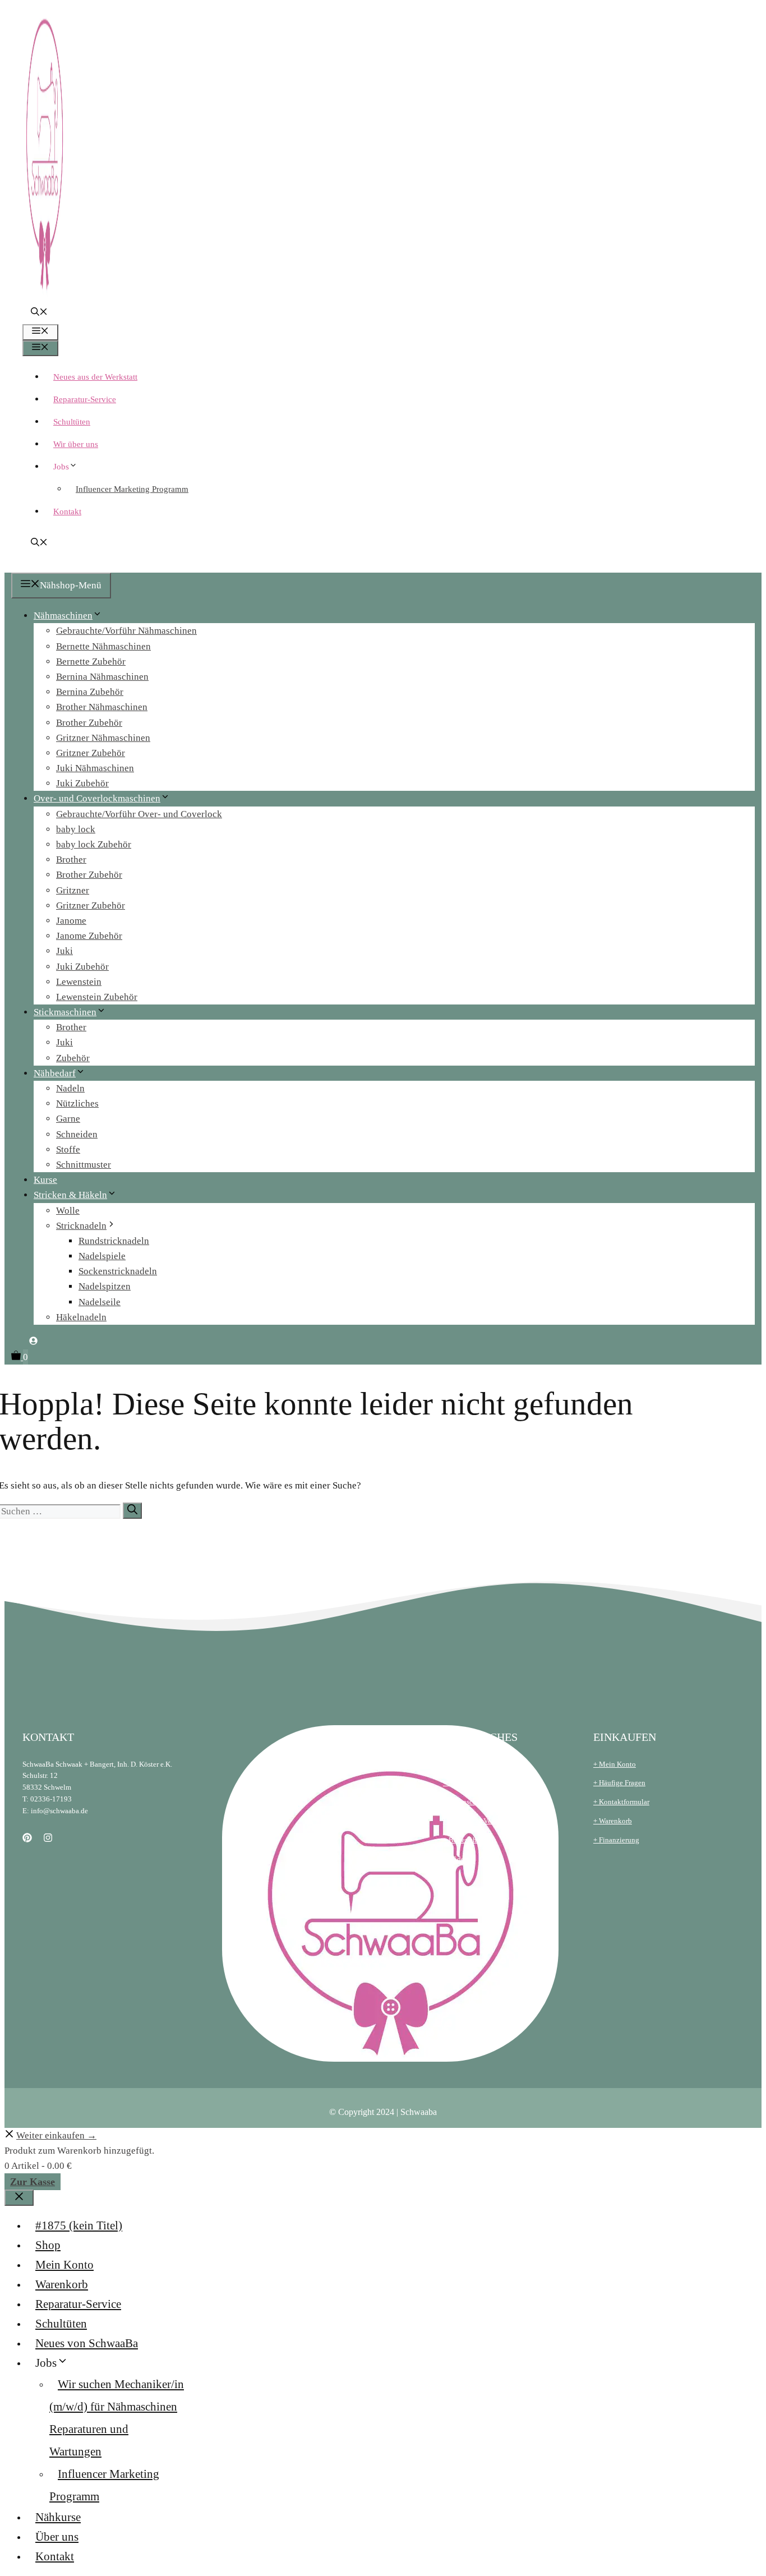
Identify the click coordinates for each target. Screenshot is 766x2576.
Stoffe (68, 1149)
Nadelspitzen (105, 1286)
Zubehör (73, 1058)
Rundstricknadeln (114, 1241)
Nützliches (77, 1103)
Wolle (68, 1211)
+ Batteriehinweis (470, 1840)
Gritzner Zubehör (91, 753)
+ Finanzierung (616, 1840)
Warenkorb (62, 2284)
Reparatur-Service (85, 399)
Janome (71, 921)
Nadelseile (100, 1302)
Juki (64, 951)
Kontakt (67, 511)
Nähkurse (58, 2517)
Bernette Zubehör (91, 662)
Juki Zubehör (82, 783)
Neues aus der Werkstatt (95, 377)
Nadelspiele (102, 1256)
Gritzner (73, 890)
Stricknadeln (81, 1226)
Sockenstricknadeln (118, 1271)
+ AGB (453, 1764)
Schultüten (72, 422)
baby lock (76, 829)
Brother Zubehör (89, 723)
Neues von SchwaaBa (87, 2343)
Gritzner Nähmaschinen (103, 738)
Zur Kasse (33, 2182)
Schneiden (77, 1134)
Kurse (45, 1180)
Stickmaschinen (65, 1012)
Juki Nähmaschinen (95, 768)
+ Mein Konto (615, 1764)
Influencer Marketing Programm (132, 489)
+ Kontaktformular (621, 1802)
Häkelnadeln (81, 1317)
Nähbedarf (55, 1073)
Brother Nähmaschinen (102, 707)
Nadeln (70, 1088)
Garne (68, 1119)
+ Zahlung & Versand (475, 1821)
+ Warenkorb (613, 1821)
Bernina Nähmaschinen (102, 677)
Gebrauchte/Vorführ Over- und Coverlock (139, 814)
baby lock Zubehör (94, 844)
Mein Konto (64, 2265)
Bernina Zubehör (90, 692)
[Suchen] (132, 1511)
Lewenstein (79, 982)
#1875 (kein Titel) (79, 2225)
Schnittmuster (84, 1165)
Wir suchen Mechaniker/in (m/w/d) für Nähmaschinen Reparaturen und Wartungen (117, 2418)
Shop (48, 2245)
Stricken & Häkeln (70, 1195)
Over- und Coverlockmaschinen (97, 798)
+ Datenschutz (465, 1802)
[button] (39, 313)
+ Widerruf (459, 1859)
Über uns (57, 2537)
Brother (71, 860)
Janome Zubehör (89, 936)
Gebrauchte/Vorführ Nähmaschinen (126, 631)
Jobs (61, 467)
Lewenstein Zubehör (97, 997)
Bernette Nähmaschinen (103, 646)
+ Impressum (462, 1783)
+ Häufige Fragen (619, 1783)
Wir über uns (76, 444)
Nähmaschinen (63, 616)
